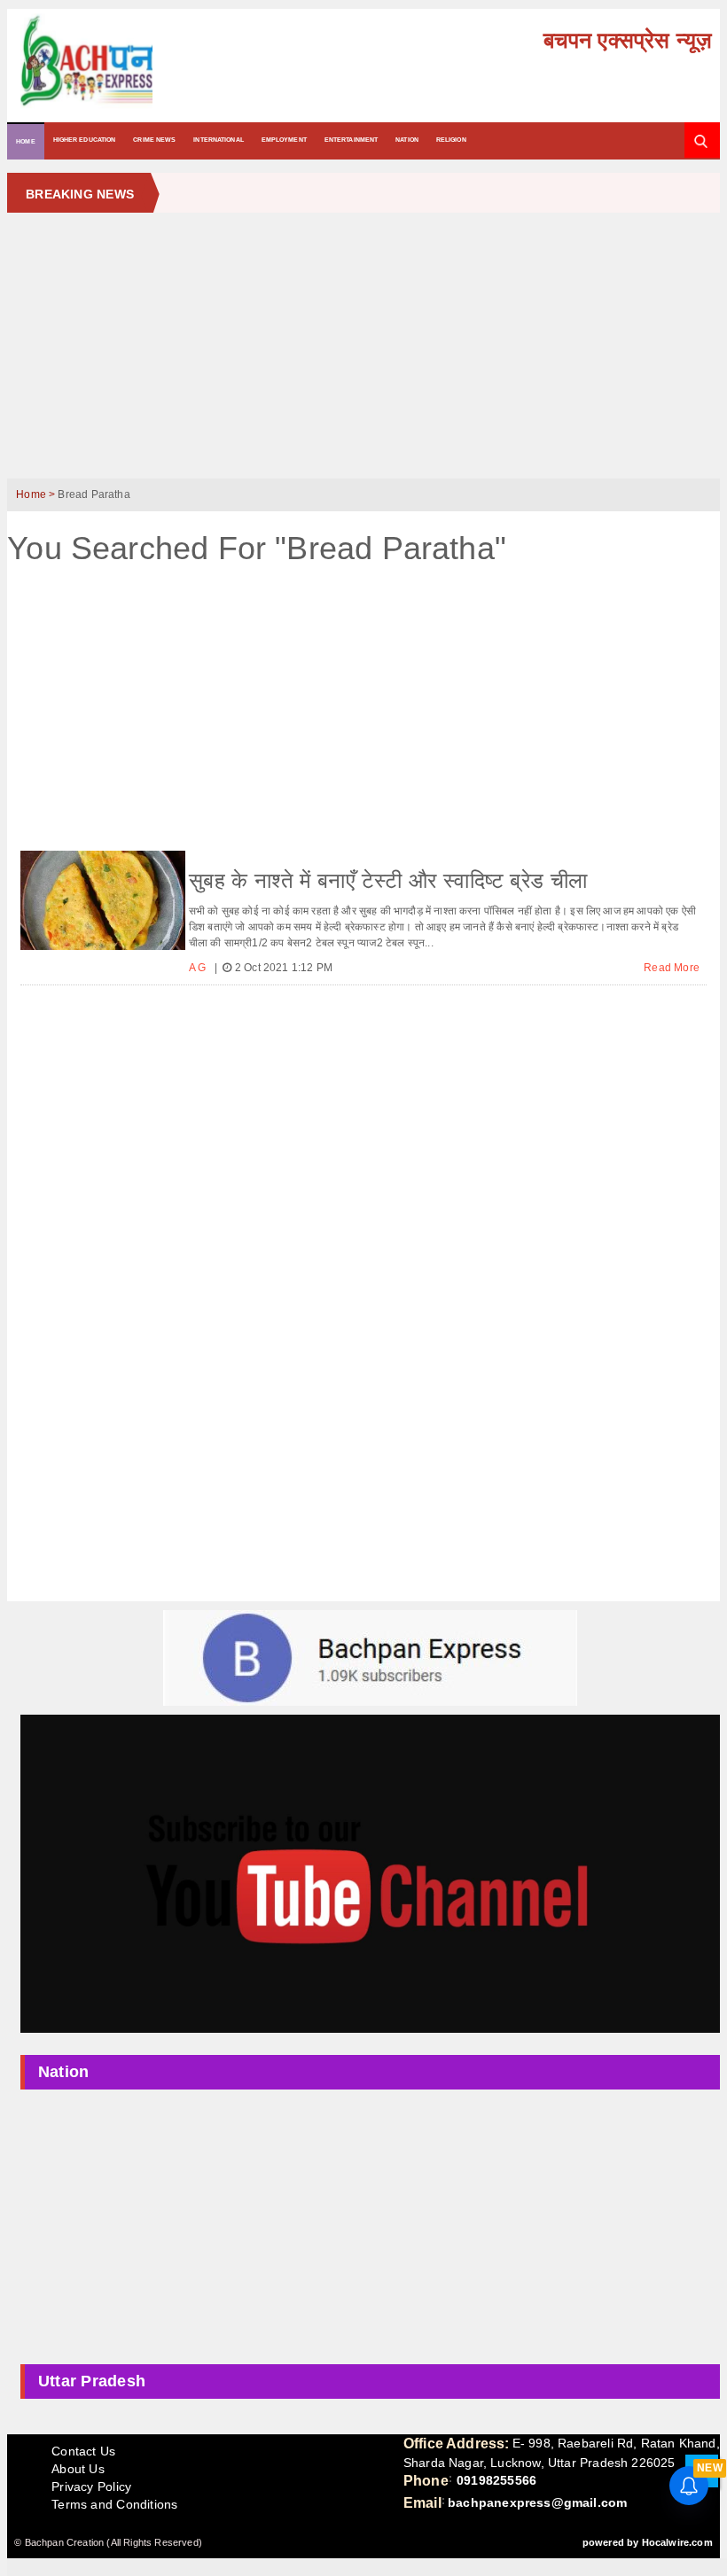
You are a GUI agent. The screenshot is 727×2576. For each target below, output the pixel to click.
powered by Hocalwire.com (648, 2542)
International (218, 140)
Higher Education (85, 140)
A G (199, 968)
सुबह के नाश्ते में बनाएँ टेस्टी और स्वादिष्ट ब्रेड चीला (388, 880)
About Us (78, 2469)
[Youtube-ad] (370, 1873)
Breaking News (80, 194)
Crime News (154, 140)
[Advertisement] (363, 350)
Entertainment (351, 140)
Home (25, 141)
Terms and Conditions (114, 2504)
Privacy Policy (91, 2487)
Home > (37, 494)
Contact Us (83, 2451)
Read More (672, 968)
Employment (284, 140)
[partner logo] (127, 61)
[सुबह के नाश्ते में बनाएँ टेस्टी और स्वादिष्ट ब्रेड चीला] (103, 900)
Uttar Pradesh (92, 2381)
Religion (451, 140)
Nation (407, 140)
